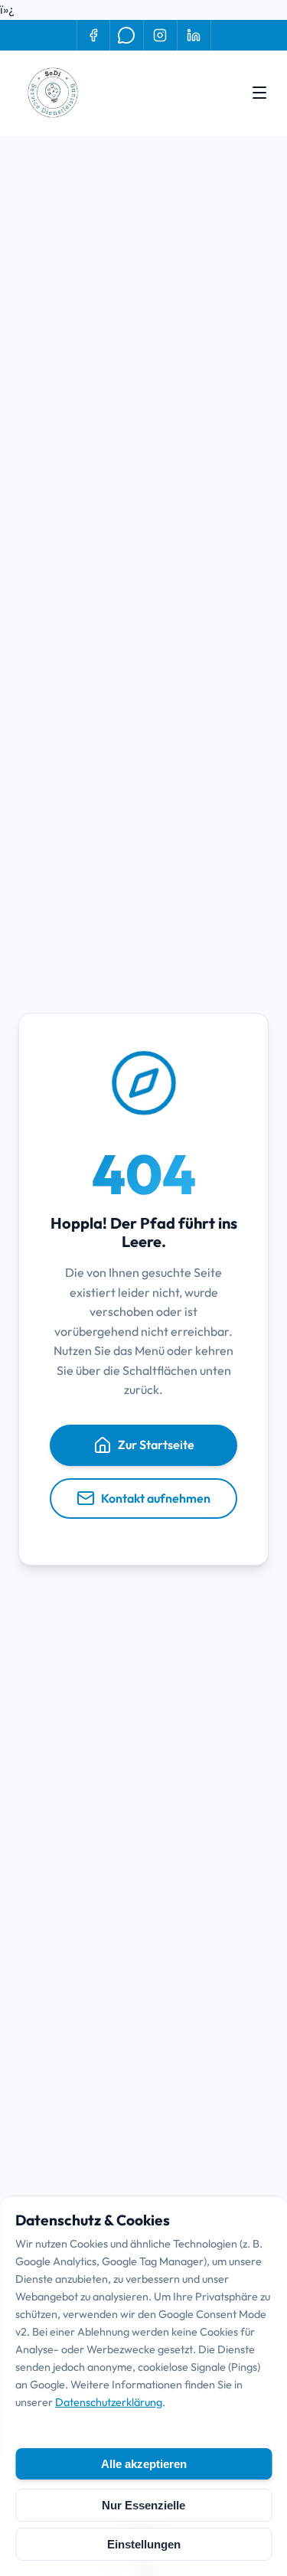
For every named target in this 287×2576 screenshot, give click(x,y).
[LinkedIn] (194, 35)
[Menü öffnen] (259, 93)
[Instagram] (161, 35)
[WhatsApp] (127, 35)
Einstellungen (144, 2544)
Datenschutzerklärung (109, 2402)
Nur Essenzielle (143, 2505)
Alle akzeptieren (144, 2464)
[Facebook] (93, 35)
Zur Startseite (156, 1445)
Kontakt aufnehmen (156, 1498)
